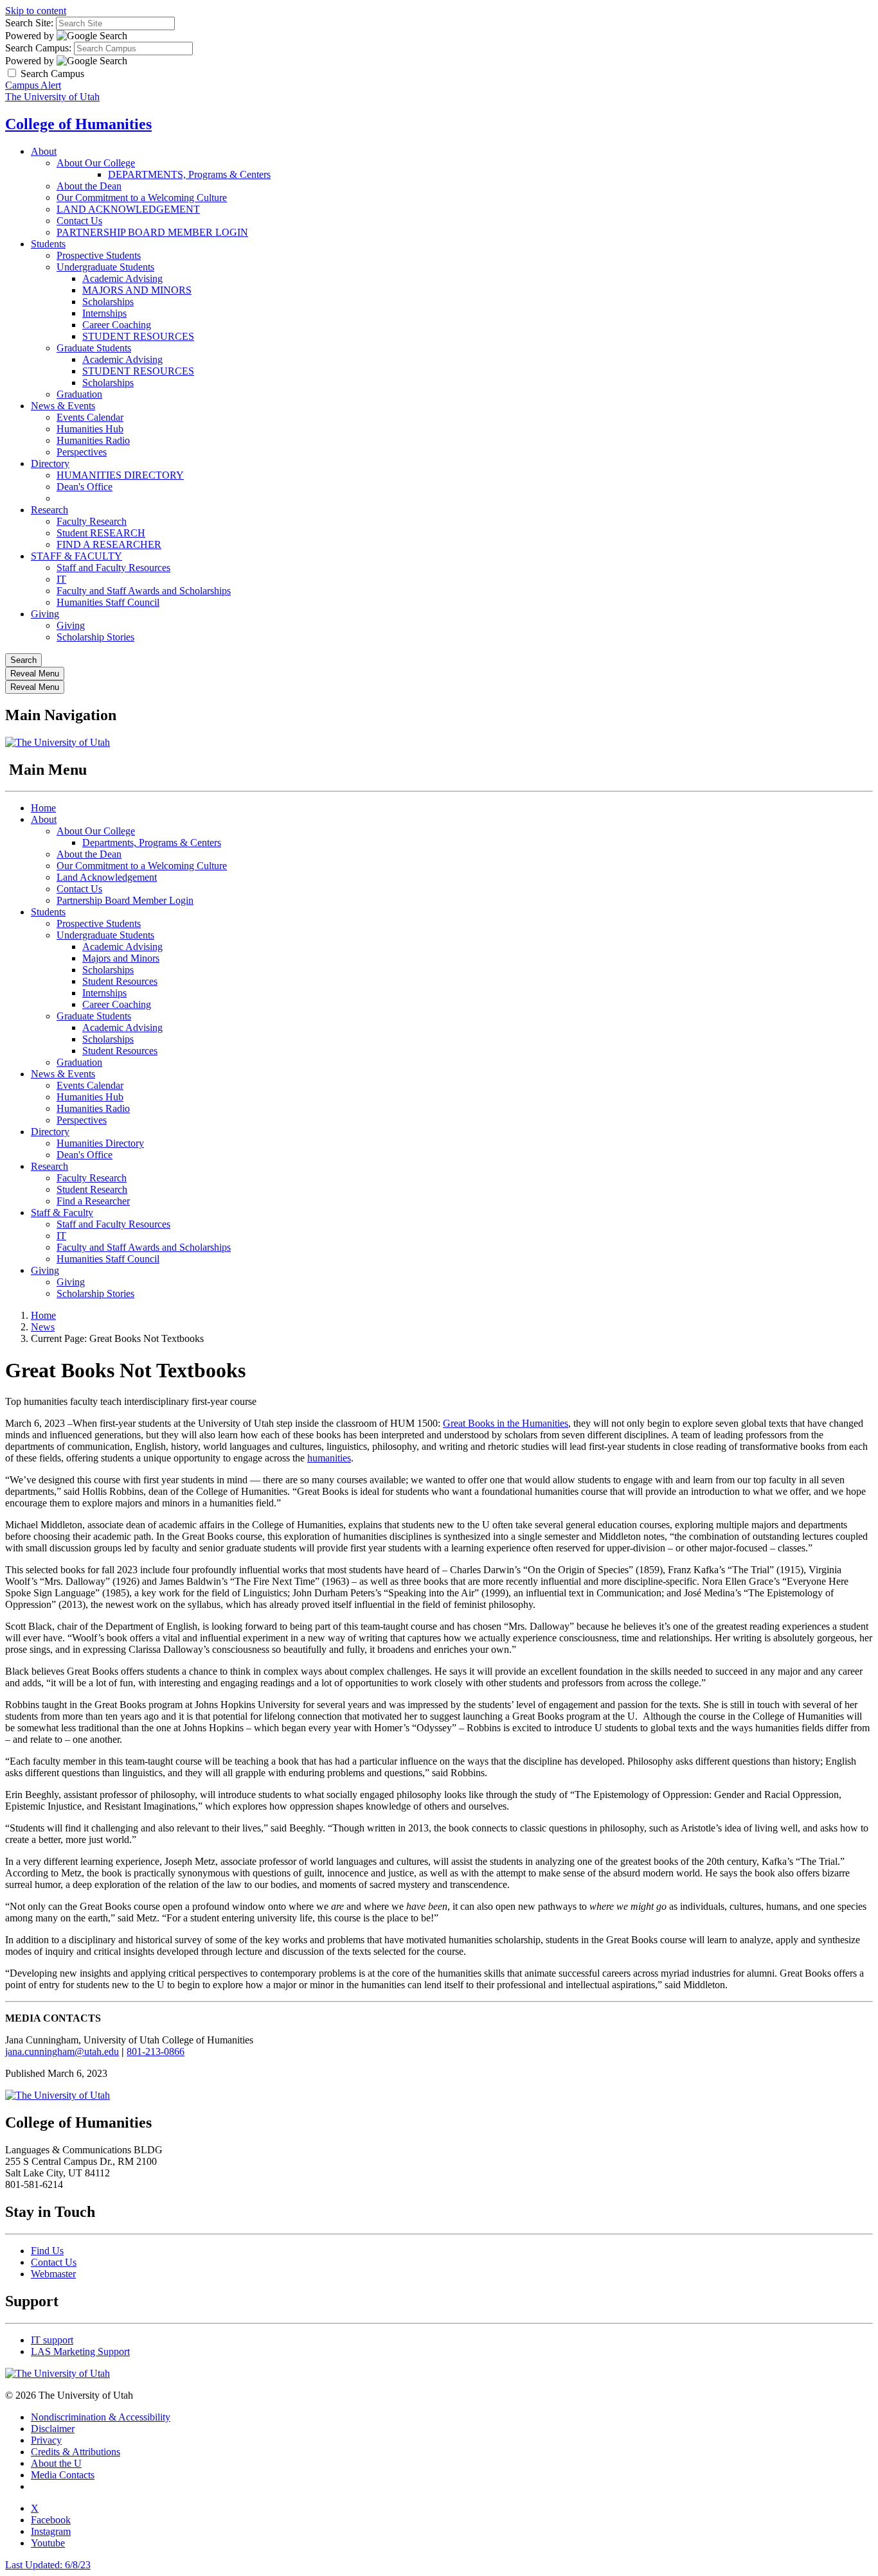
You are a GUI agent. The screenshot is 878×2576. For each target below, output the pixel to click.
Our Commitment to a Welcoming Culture (142, 198)
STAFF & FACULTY (76, 556)
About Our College (96, 163)
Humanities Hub (90, 429)
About (44, 151)
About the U (56, 2463)
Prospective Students (99, 255)
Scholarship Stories (95, 637)
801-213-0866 (156, 2051)
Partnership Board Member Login (125, 900)
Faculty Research (92, 521)
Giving (45, 614)
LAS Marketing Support (80, 2351)
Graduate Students (94, 348)
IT (61, 579)
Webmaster (53, 2274)
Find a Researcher (93, 1201)
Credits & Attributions (76, 2452)
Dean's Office (85, 487)
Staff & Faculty (62, 1213)
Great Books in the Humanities (506, 1423)
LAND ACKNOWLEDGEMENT (128, 209)
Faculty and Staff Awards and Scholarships (144, 591)
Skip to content (36, 11)
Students (48, 244)
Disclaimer (53, 2429)
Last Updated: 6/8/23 (48, 2565)
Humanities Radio (93, 440)
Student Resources (120, 981)
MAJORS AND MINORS (137, 290)
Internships (104, 313)
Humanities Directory (100, 1143)
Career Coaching (117, 325)
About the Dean (89, 186)
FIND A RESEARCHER (109, 544)
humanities (329, 1458)
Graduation (79, 394)
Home (43, 808)
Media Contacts (63, 2475)
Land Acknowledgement (107, 877)
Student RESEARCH (101, 533)
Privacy (46, 2440)
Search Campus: (38, 48)
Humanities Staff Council (108, 602)
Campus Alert (33, 85)
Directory (50, 463)
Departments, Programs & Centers (152, 842)
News (43, 1327)
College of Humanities (78, 124)
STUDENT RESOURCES (138, 336)
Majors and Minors (121, 958)
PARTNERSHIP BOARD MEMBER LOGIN (152, 232)
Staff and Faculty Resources (113, 568)
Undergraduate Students (105, 267)
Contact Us (79, 221)
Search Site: (29, 23)
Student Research (92, 1189)
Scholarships (108, 302)
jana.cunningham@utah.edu (62, 2051)
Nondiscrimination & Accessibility (101, 2417)
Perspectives (82, 452)
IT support (52, 2340)
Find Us (47, 2251)
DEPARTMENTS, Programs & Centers (189, 174)
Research (49, 510)
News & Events (63, 406)
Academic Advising (122, 278)
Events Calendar (90, 417)
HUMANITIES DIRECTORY (120, 475)
